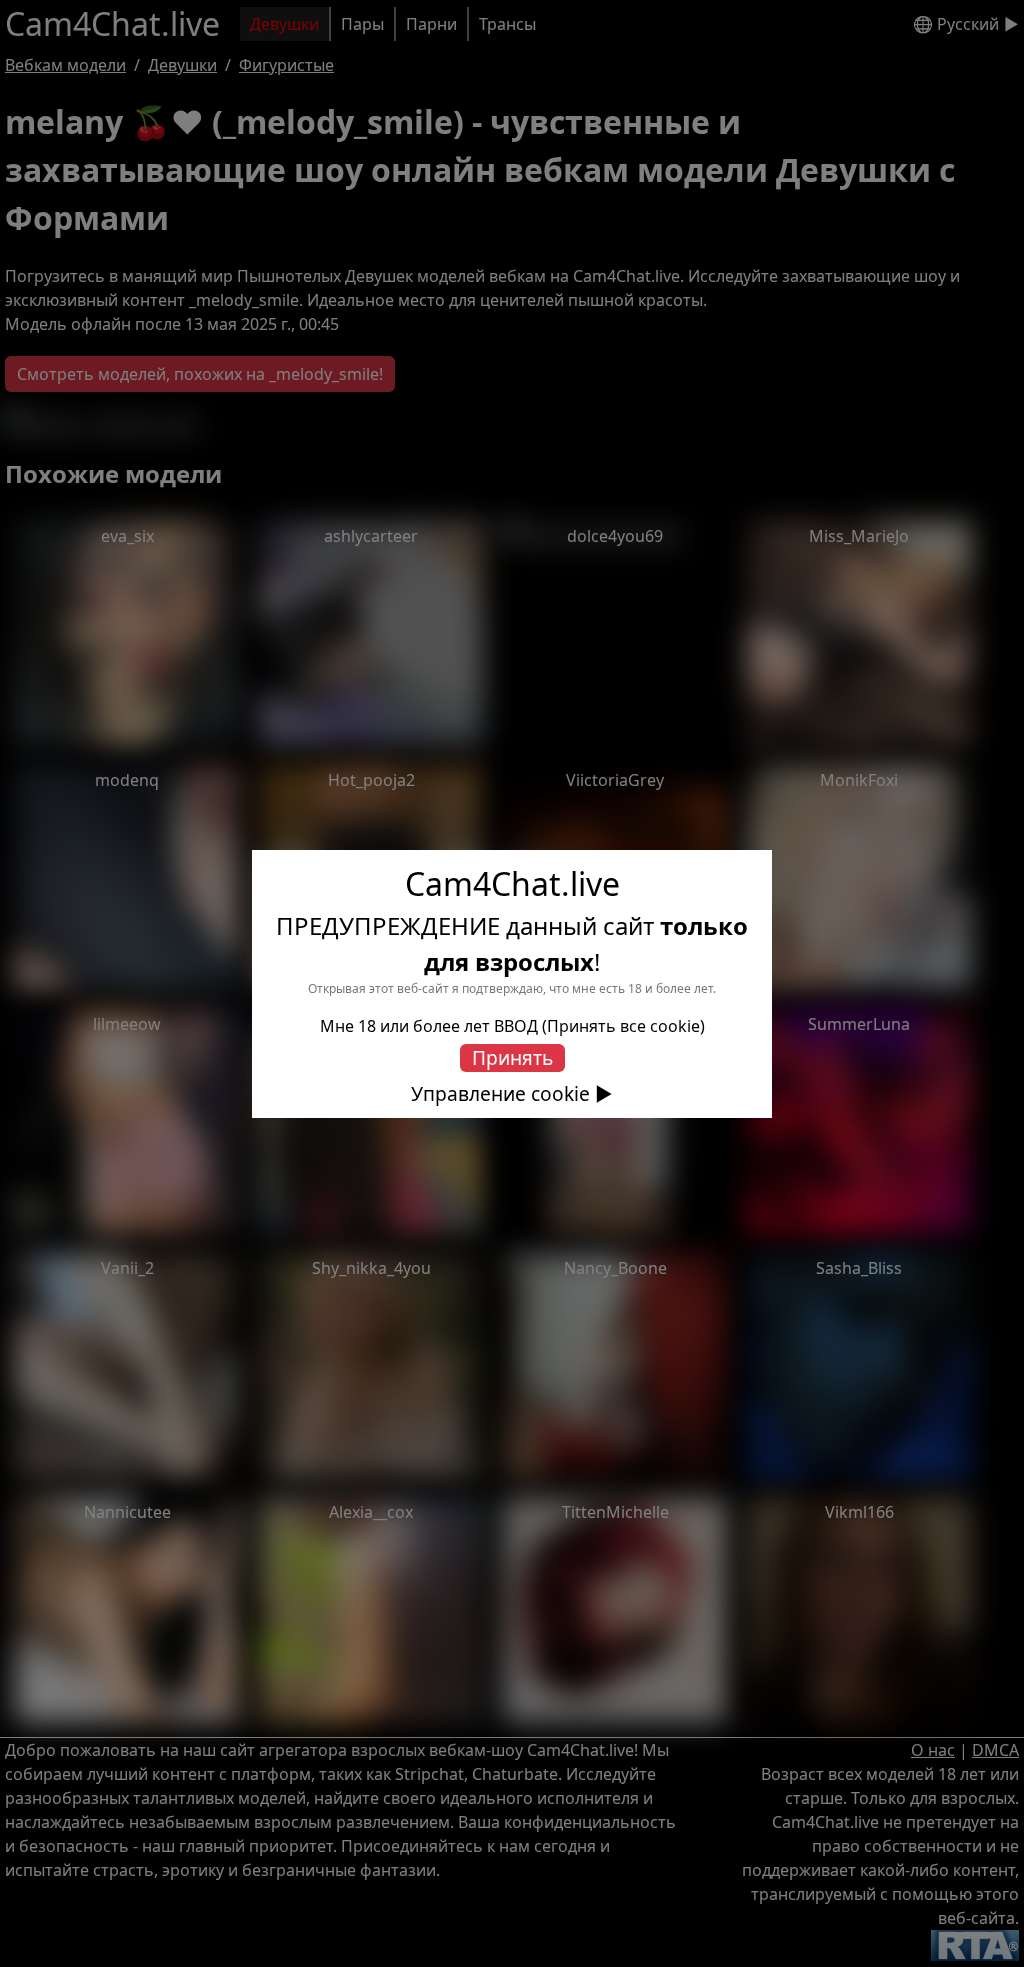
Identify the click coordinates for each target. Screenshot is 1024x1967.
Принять (512, 1057)
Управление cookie (500, 1094)
